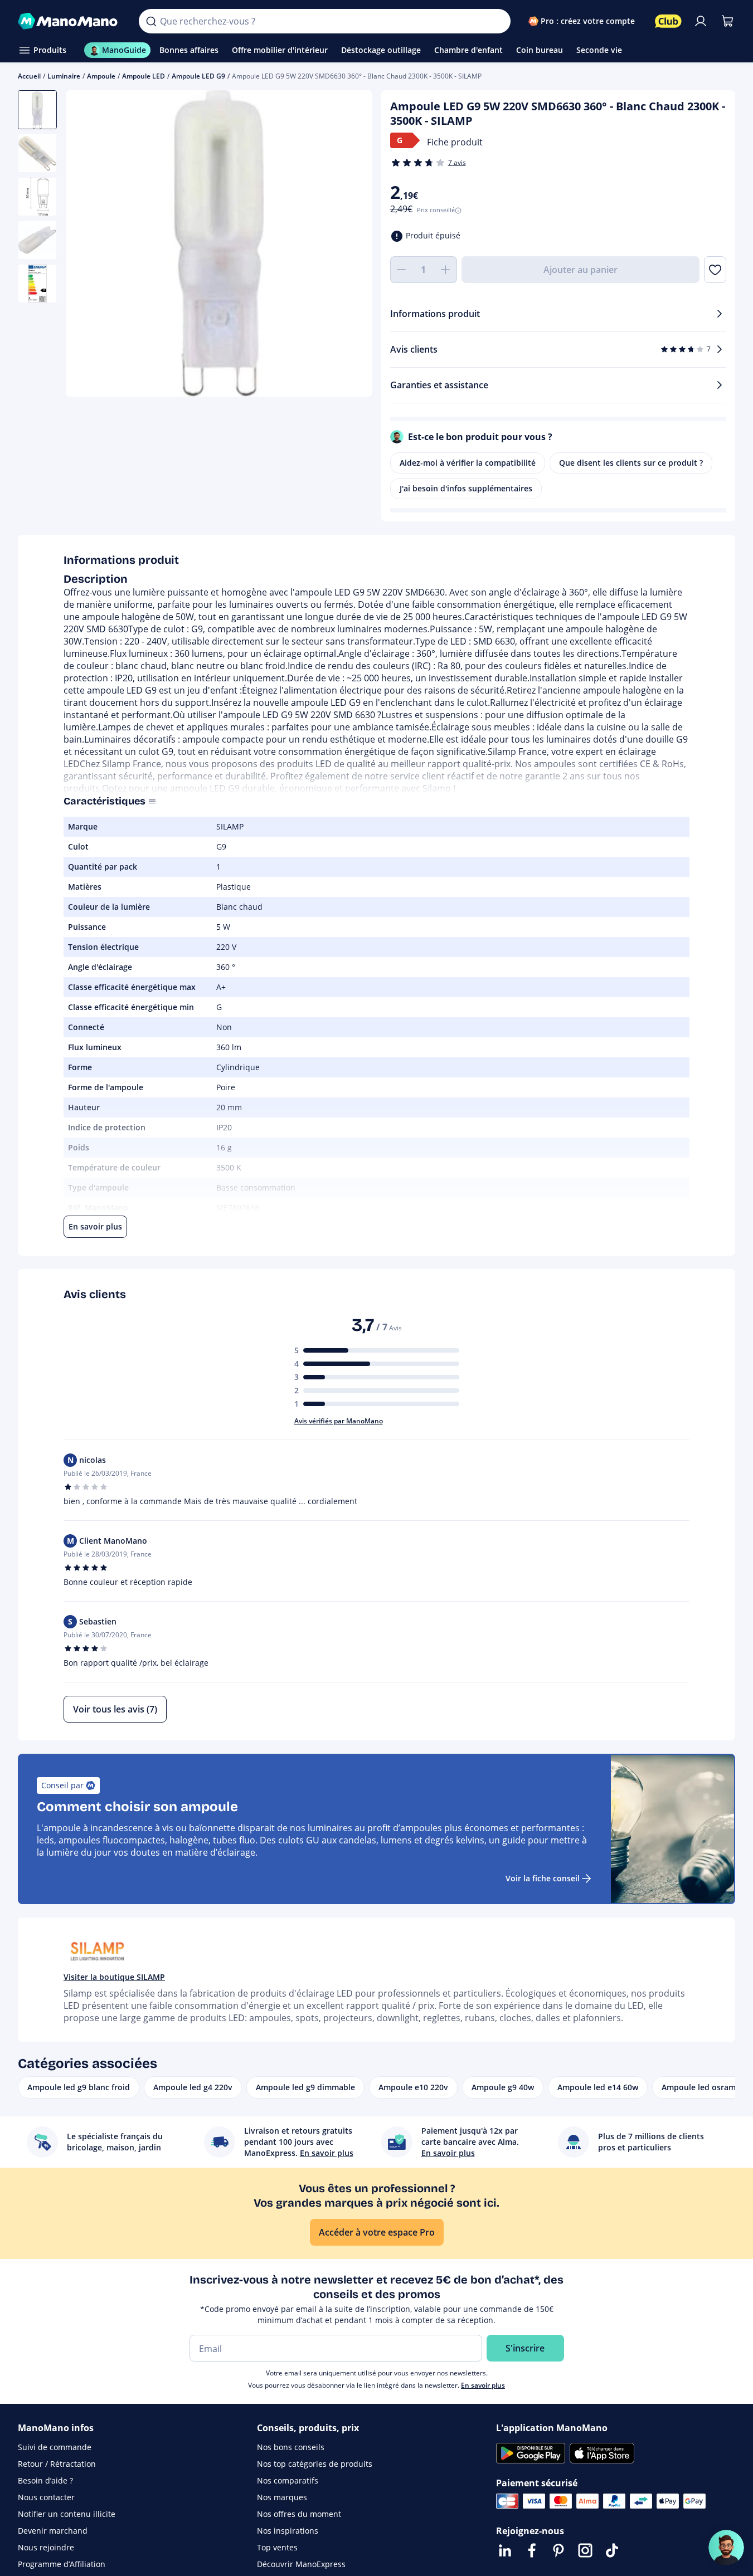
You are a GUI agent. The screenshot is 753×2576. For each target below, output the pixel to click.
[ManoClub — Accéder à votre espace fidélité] (668, 21)
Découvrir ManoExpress (301, 2564)
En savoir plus (483, 2385)
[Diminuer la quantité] (401, 270)
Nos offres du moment (299, 2514)
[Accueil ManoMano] (69, 21)
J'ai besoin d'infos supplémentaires (466, 488)
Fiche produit (455, 142)
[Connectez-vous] (701, 21)
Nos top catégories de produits (315, 2464)
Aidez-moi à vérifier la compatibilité (468, 463)
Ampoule (101, 76)
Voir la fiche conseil (543, 1878)
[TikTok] (612, 2550)
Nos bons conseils (291, 2447)
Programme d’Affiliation (62, 2564)
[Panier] (727, 21)
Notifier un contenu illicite (67, 2514)
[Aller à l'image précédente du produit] (88, 245)
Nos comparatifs (288, 2480)
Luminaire (64, 76)
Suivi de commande (55, 2447)
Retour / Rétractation (57, 2464)
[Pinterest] (558, 2550)
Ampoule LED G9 (198, 76)
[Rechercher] (151, 21)
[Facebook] (532, 2550)
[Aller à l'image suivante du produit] (350, 245)
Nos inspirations (288, 2531)
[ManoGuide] (726, 2548)
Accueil (29, 76)
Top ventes (277, 2547)
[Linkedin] (505, 2550)
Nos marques (282, 2497)
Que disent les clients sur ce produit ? (631, 463)
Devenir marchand (53, 2531)
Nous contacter (46, 2497)
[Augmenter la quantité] (446, 270)
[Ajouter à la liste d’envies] (715, 270)
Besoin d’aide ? (45, 2480)
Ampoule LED (144, 76)
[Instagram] (585, 2550)
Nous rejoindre (46, 2547)
